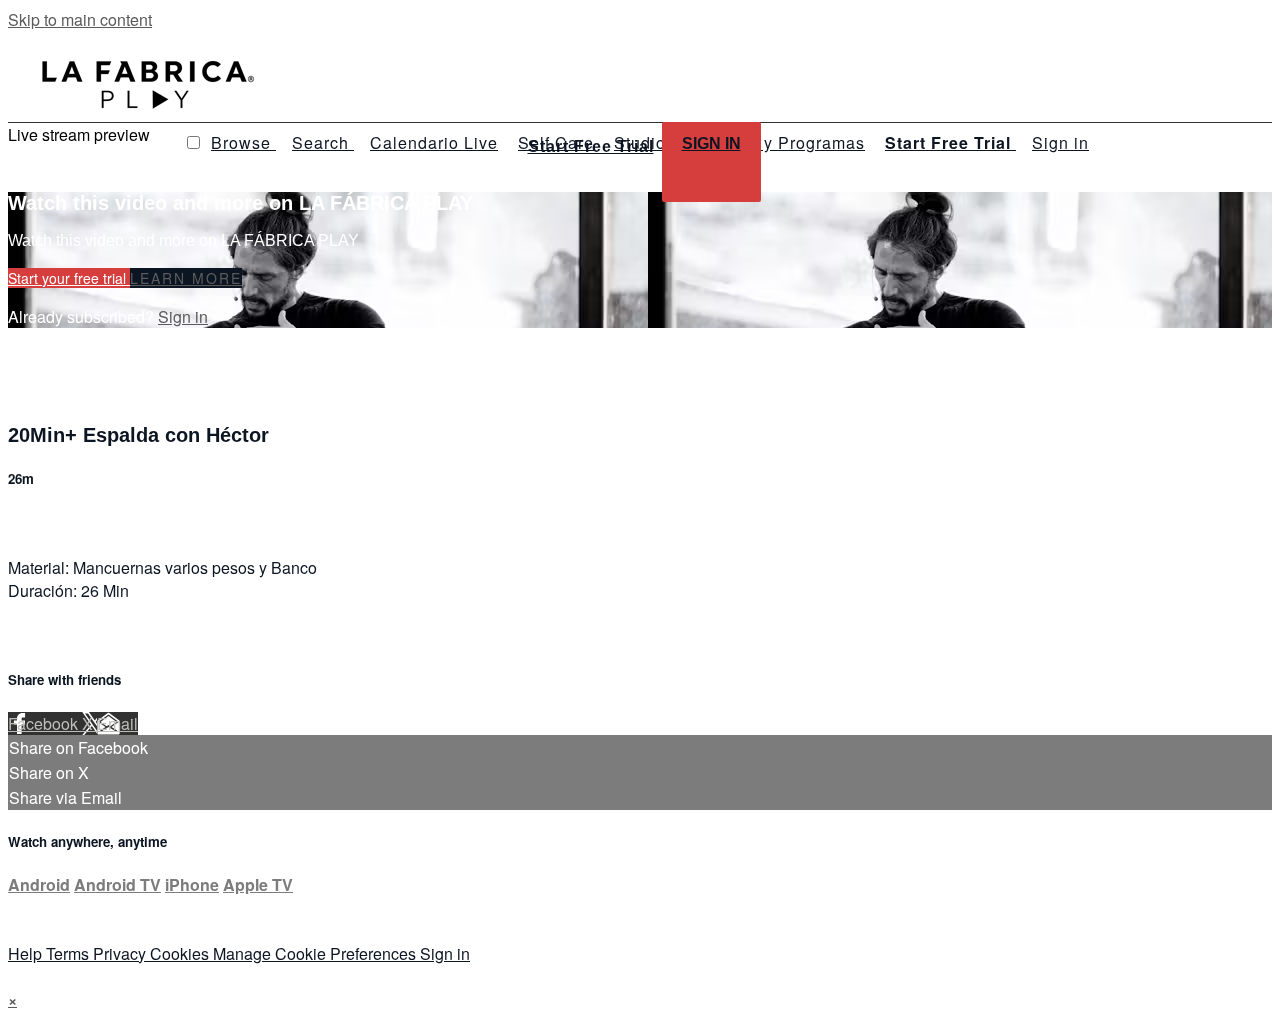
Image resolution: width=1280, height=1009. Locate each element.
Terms (69, 953)
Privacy (121, 953)
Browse (243, 142)
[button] (193, 142)
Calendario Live (434, 142)
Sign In (711, 143)
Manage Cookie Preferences (316, 953)
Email (117, 723)
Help (27, 953)
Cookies (181, 953)
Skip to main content (80, 19)
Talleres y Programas (780, 142)
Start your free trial (69, 278)
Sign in (1060, 142)
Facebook (45, 723)
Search (323, 142)
